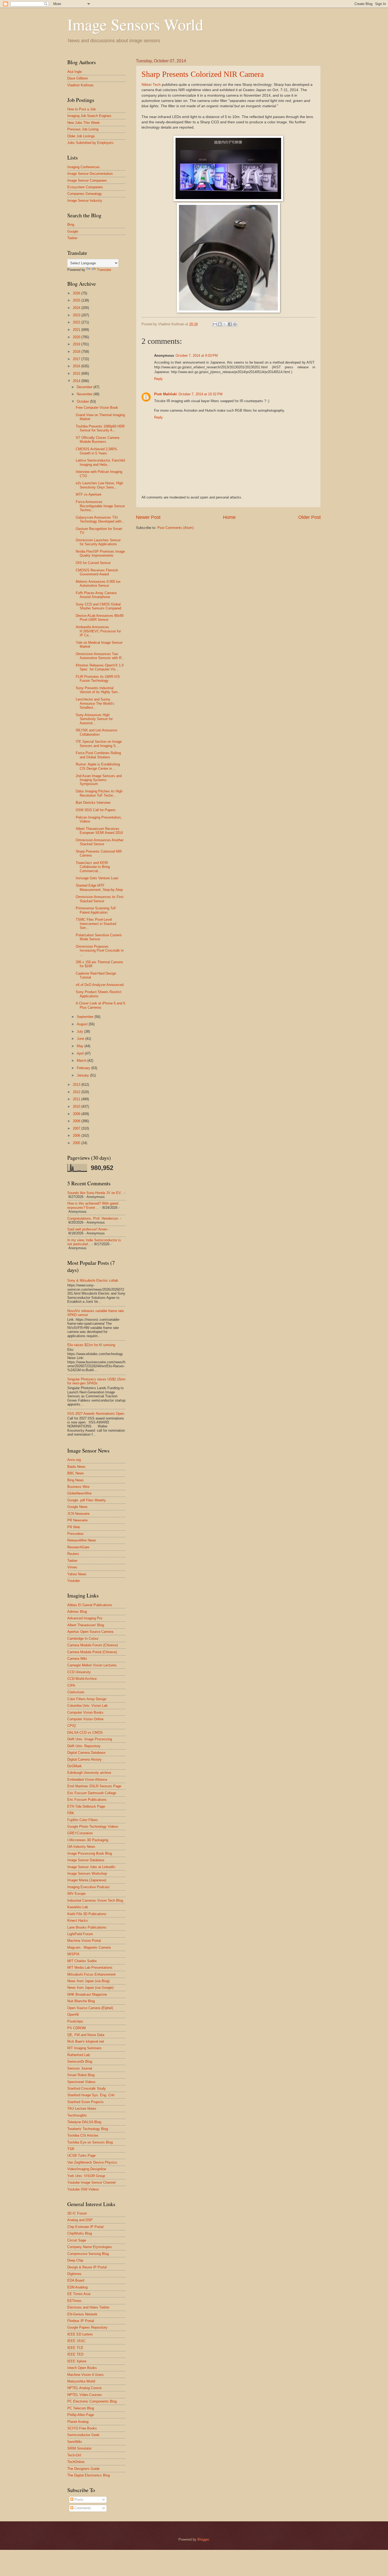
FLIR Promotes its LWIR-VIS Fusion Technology (98, 679)
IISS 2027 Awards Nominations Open (96, 1414)
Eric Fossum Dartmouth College (92, 1793)
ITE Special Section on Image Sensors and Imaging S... (99, 744)
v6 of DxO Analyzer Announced (100, 985)
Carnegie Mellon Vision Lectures (92, 1665)
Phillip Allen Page (81, 2415)
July (81, 1031)
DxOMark (75, 1766)
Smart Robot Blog (81, 2075)
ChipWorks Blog (80, 2233)
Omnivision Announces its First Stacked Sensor (100, 899)
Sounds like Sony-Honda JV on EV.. (95, 1193)
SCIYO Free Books (82, 2428)
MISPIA (73, 1954)
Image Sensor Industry (85, 201)
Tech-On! (74, 2455)
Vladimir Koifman (80, 85)
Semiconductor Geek (83, 2435)
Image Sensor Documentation (90, 174)
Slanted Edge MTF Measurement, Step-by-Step (99, 887)
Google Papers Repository (87, 2327)
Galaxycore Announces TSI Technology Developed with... (100, 519)
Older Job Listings (81, 136)
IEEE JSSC (76, 2341)
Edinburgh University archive (89, 1773)
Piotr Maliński (165, 394)
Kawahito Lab (78, 1907)
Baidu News (76, 1467)
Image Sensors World (135, 24)
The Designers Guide (83, 2469)
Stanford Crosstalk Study (87, 2088)
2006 (77, 1136)
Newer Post (148, 517)
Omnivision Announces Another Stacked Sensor (100, 842)
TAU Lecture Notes (82, 2109)
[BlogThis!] (220, 324)
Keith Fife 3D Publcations (87, 1914)
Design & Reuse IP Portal (87, 2267)
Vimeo (72, 1567)
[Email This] (215, 324)
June (81, 1039)
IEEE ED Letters (80, 2334)
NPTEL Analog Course (84, 2388)
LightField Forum (80, 1934)
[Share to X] (225, 324)
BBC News (76, 1473)
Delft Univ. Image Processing (90, 1739)
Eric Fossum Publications (87, 1800)
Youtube (74, 1581)
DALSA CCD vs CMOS (85, 1733)
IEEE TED (75, 2354)
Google (73, 231)
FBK (71, 1813)
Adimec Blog (77, 1612)
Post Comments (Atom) (175, 528)
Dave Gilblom (78, 78)
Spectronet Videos (81, 2082)
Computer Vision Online (85, 1719)
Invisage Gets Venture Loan (97, 878)
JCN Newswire (78, 1514)
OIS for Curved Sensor (93, 563)
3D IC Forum (77, 2213)
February (84, 1068)
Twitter (72, 238)
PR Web (74, 1527)
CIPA (71, 1686)
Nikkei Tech (151, 85)
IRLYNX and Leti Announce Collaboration (96, 732)
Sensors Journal (80, 2068)
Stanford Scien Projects (86, 2102)
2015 (77, 373)
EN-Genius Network (82, 2314)
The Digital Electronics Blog (89, 2475)
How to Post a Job (81, 109)
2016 (77, 366)
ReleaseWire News (82, 1540)
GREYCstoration (80, 1833)
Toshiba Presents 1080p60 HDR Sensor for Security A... (100, 428)
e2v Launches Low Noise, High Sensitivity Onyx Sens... (99, 485)
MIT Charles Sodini (82, 1961)
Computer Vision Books (85, 1712)
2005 (77, 1143)
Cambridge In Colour (83, 1639)
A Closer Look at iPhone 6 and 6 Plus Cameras (100, 1005)
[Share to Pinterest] (235, 324)
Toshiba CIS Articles (83, 2135)
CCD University (79, 1672)
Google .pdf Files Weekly (87, 1500)
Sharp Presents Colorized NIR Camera (203, 74)
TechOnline (76, 2462)
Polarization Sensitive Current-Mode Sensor (99, 937)
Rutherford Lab (79, 2055)
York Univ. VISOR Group (86, 2176)
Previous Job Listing (83, 129)
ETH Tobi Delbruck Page (86, 1806)
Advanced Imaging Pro (85, 1618)
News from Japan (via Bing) (88, 1981)
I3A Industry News (81, 1847)
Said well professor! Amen (87, 1229)
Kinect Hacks (78, 1921)
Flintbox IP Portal (81, 2321)
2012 (77, 1092)
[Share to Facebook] (230, 324)
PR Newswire (77, 1520)
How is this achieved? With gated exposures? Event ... (93, 1205)
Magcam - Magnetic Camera (89, 1947)
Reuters (73, 1554)
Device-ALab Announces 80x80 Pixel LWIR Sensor (100, 618)
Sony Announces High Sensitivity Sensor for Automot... (94, 719)
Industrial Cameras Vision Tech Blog (95, 1900)
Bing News (75, 1480)
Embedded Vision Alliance (87, 1780)
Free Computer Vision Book (97, 408)
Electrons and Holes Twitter (88, 2307)
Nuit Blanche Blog (81, 2001)
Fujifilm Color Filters (83, 1820)
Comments (82, 2508)
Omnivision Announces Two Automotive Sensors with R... (100, 656)
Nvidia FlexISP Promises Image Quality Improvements (100, 553)
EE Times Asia (79, 2294)
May (81, 1046)
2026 (77, 293)
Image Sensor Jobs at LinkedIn (91, 1867)
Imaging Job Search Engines (89, 116)
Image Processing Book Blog (90, 1853)
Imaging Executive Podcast (88, 1887)
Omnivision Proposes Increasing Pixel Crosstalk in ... (100, 951)
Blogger (203, 2539)
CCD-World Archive (82, 1679)
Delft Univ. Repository (84, 1746)
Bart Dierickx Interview (93, 803)
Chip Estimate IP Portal (85, 2227)
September (86, 1017)
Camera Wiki (77, 1659)
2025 (77, 300)
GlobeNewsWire (79, 1493)
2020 (77, 337)
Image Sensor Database (86, 1860)
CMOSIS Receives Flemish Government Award (97, 572)
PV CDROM (77, 2028)
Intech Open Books (82, 2368)
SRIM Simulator (79, 2448)
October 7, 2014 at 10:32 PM (200, 394)
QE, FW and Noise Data (86, 2035)
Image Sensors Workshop (87, 1874)
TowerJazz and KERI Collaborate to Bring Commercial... (93, 867)
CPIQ (72, 1726)
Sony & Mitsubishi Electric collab (93, 1280)
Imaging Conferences (84, 167)
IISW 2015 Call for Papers (96, 810)
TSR (71, 2149)
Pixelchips (75, 2021)
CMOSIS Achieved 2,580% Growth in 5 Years (96, 451)
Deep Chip (75, 2260)
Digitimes (74, 2274)
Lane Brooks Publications (87, 1927)
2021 (77, 330)
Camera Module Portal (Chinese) (92, 1652)
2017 (77, 359)
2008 (77, 1121)
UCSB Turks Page (81, 2156)
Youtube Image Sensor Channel (91, 2182)
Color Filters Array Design (87, 1699)
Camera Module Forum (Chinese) (93, 1645)
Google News (77, 1507)
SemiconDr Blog (80, 2062)
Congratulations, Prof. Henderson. (93, 1218)
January (83, 1075)
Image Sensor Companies (87, 180)
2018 (77, 352)
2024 (77, 308)
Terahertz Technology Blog (88, 2129)
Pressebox (75, 1534)
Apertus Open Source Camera (90, 1632)
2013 (77, 1085)
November (85, 394)
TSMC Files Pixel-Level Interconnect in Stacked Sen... (96, 924)
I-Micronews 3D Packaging (88, 1840)
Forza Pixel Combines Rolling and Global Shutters (98, 755)
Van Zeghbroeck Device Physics (92, 2162)
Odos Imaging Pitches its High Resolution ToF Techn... (99, 793)
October (83, 401)
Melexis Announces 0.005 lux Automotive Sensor (98, 584)
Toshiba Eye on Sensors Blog (90, 2142)
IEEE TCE (75, 2348)
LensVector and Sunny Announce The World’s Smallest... (95, 703)
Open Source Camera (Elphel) (90, 2008)
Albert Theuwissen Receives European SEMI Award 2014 (99, 831)
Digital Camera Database (86, 1753)
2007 (77, 1128)
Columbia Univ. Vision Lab (87, 1706)
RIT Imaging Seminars (84, 2048)
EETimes (74, 2301)
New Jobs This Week (84, 123)
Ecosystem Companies (85, 187)
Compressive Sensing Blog (88, 2254)
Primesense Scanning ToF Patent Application (96, 910)
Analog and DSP (80, 2220)
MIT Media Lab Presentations (90, 1968)
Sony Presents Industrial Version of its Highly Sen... (98, 690)
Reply (158, 379)
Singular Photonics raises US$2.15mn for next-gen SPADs (96, 1381)
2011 (77, 1099)
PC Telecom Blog (81, 2408)
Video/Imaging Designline (87, 2169)
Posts (78, 2500)
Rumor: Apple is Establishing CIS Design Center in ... (98, 766)
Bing (71, 225)
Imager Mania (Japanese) (87, 1880)
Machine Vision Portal (84, 1941)
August (83, 1024)
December (85, 387)
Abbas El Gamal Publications (90, 1605)
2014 (77, 381)
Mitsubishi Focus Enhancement (91, 1974)
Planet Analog (78, 2422)
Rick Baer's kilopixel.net (86, 2041)
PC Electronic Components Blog (92, 2401)
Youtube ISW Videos (83, 2189)
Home (229, 517)
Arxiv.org (74, 1460)
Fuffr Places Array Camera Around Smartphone (96, 595)
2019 (77, 344)
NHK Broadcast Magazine (87, 1994)
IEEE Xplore (77, 2361)
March (82, 1061)
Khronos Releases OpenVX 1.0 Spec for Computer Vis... (100, 667)
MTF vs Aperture (89, 494)
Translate (104, 270)
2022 (77, 322)
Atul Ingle (75, 72)
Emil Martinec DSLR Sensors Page (94, 1786)
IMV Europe (76, 1894)
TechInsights (77, 2115)
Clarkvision (76, 1692)
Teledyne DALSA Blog (84, 2122)
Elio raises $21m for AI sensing (91, 1345)
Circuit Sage (77, 2240)
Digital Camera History (84, 1759)
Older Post (309, 517)
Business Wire (78, 1487)
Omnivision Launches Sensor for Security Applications (98, 542)
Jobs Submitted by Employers (90, 143)
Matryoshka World (81, 2381)
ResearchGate (78, 1547)
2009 (77, 1114)
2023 (77, 315)
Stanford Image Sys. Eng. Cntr (91, 2095)
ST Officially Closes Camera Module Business (98, 440)
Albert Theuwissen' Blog (86, 1625)
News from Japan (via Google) (90, 1988)
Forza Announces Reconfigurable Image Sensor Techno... (100, 506)
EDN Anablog (77, 2287)
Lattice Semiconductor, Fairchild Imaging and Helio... (100, 462)
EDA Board (76, 2280)
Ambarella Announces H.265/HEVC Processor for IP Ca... (98, 631)
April (81, 1053)
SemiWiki (75, 2442)
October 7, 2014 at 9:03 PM (197, 356)
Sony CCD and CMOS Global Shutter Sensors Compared (98, 606)
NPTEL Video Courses (85, 2395)
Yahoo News (77, 1574)
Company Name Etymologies (90, 2247)
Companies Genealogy (85, 194)
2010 (77, 1106)
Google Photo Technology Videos (93, 1827)
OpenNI (73, 2015)
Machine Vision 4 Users (86, 2375)
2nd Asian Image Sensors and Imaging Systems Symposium (99, 780)
